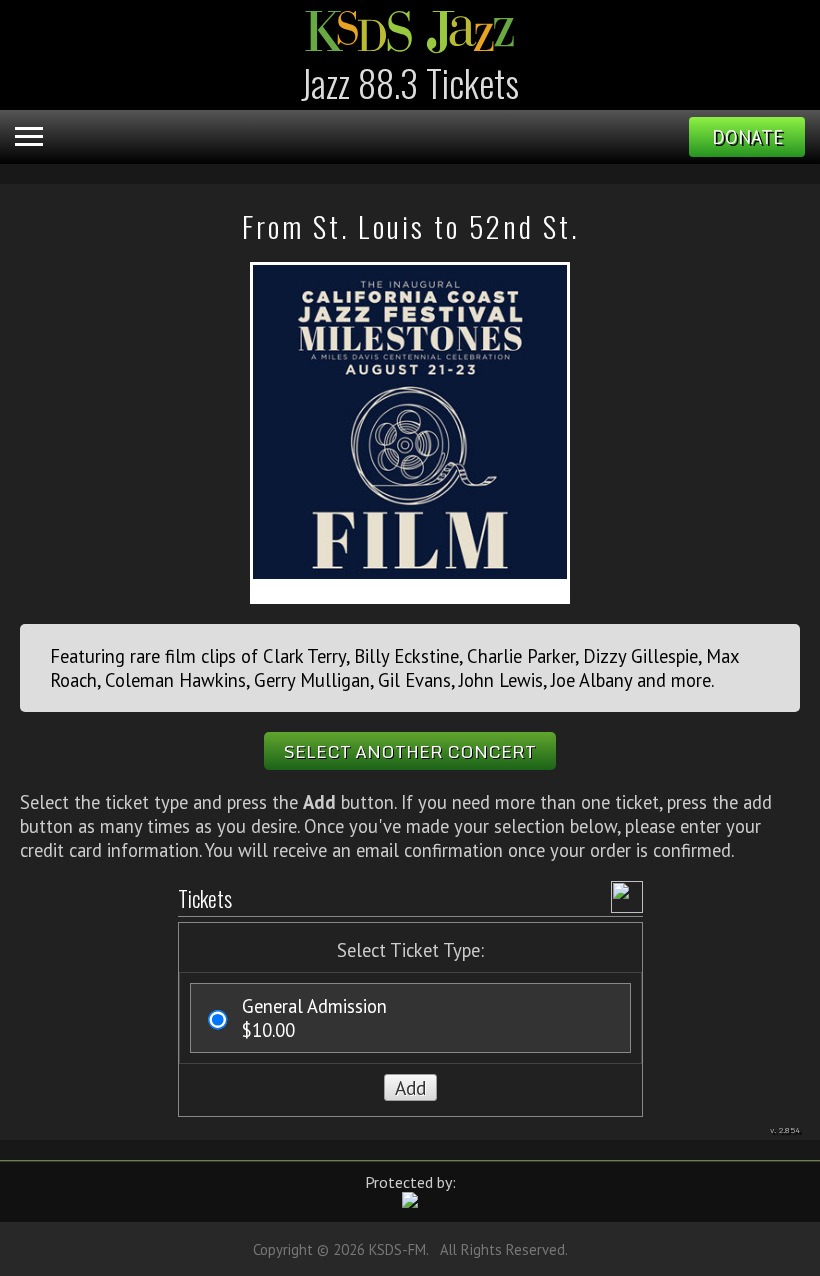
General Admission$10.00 (314, 1018)
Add (410, 1087)
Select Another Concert (410, 751)
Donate (747, 137)
